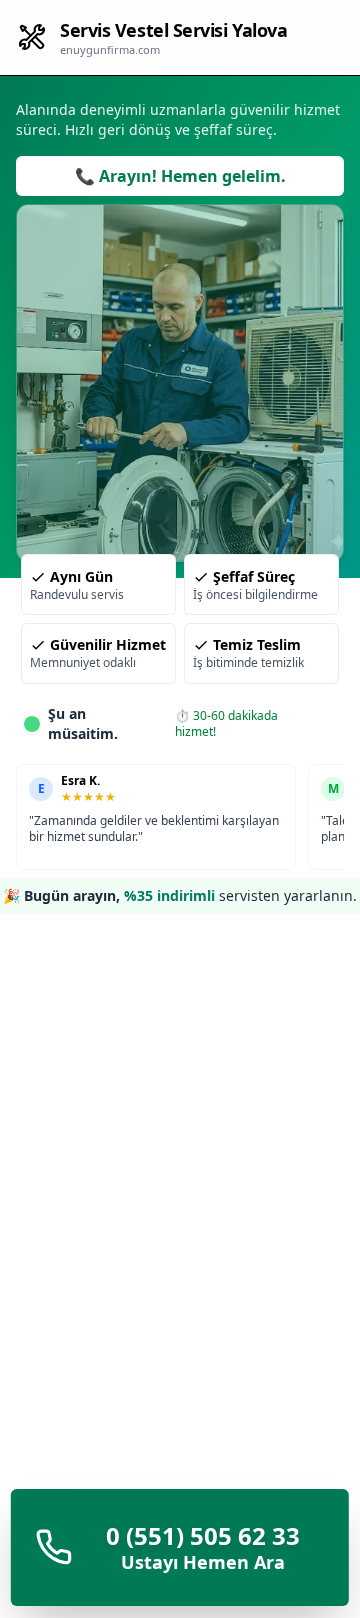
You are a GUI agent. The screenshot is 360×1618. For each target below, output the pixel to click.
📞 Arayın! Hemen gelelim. (180, 176)
